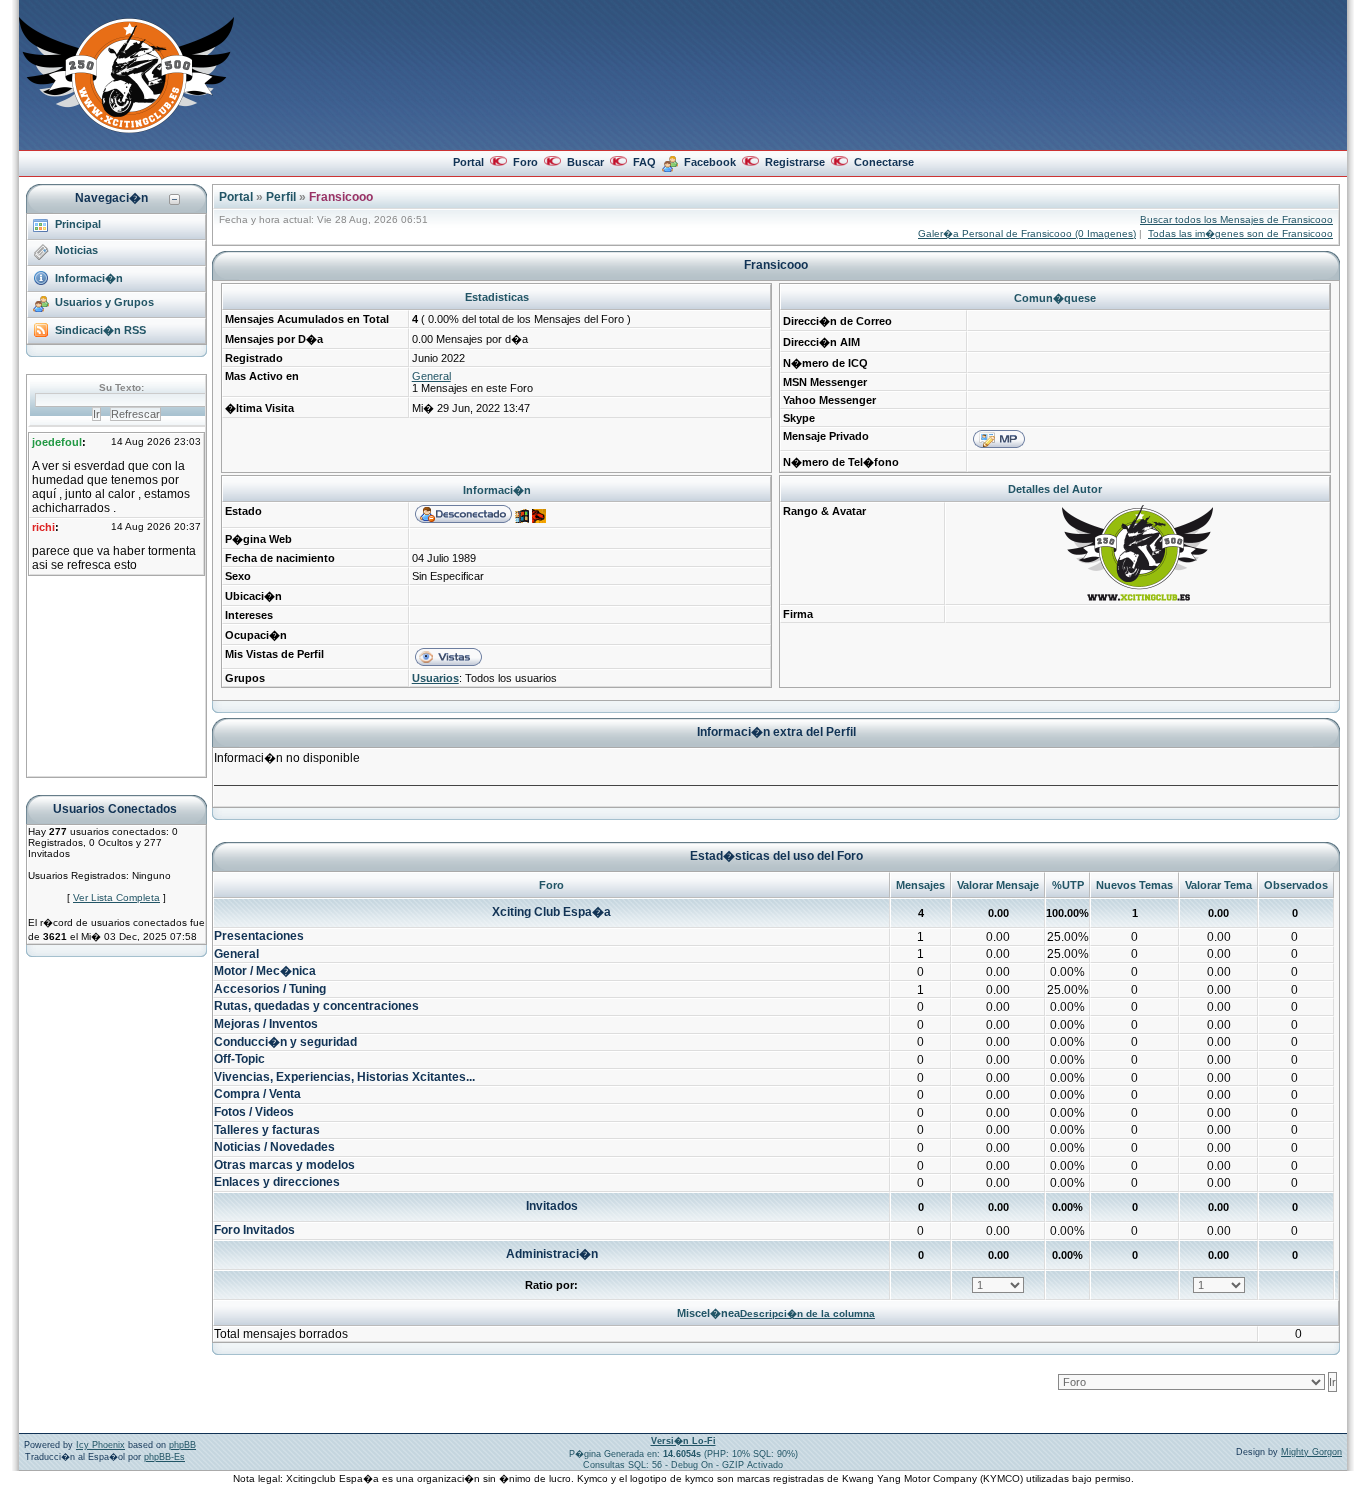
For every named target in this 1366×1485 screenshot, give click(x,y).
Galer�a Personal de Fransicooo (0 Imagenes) (1027, 233)
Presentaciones (259, 936)
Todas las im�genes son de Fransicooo (1240, 233)
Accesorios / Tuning (270, 989)
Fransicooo (341, 197)
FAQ (644, 162)
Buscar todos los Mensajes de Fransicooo (1236, 219)
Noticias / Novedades (274, 1147)
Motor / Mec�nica (265, 971)
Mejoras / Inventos (266, 1024)
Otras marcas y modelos (284, 1165)
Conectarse (884, 162)
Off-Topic (239, 1059)
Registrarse (795, 162)
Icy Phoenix (100, 1445)
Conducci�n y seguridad (285, 1042)
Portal (468, 162)
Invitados (552, 1206)
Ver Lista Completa (116, 897)
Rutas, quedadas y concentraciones (316, 1006)
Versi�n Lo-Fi (683, 1441)
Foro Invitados (254, 1230)
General (431, 376)
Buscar (585, 162)
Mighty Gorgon (1311, 1452)
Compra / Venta (257, 1094)
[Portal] (126, 129)
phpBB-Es (164, 1457)
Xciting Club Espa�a (551, 912)
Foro (525, 162)
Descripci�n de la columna (807, 1313)
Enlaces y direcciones (277, 1182)
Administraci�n (552, 1254)
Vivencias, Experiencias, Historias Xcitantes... (344, 1077)
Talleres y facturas (267, 1130)
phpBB (182, 1445)
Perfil (281, 197)
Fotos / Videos (254, 1112)
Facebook (710, 162)
